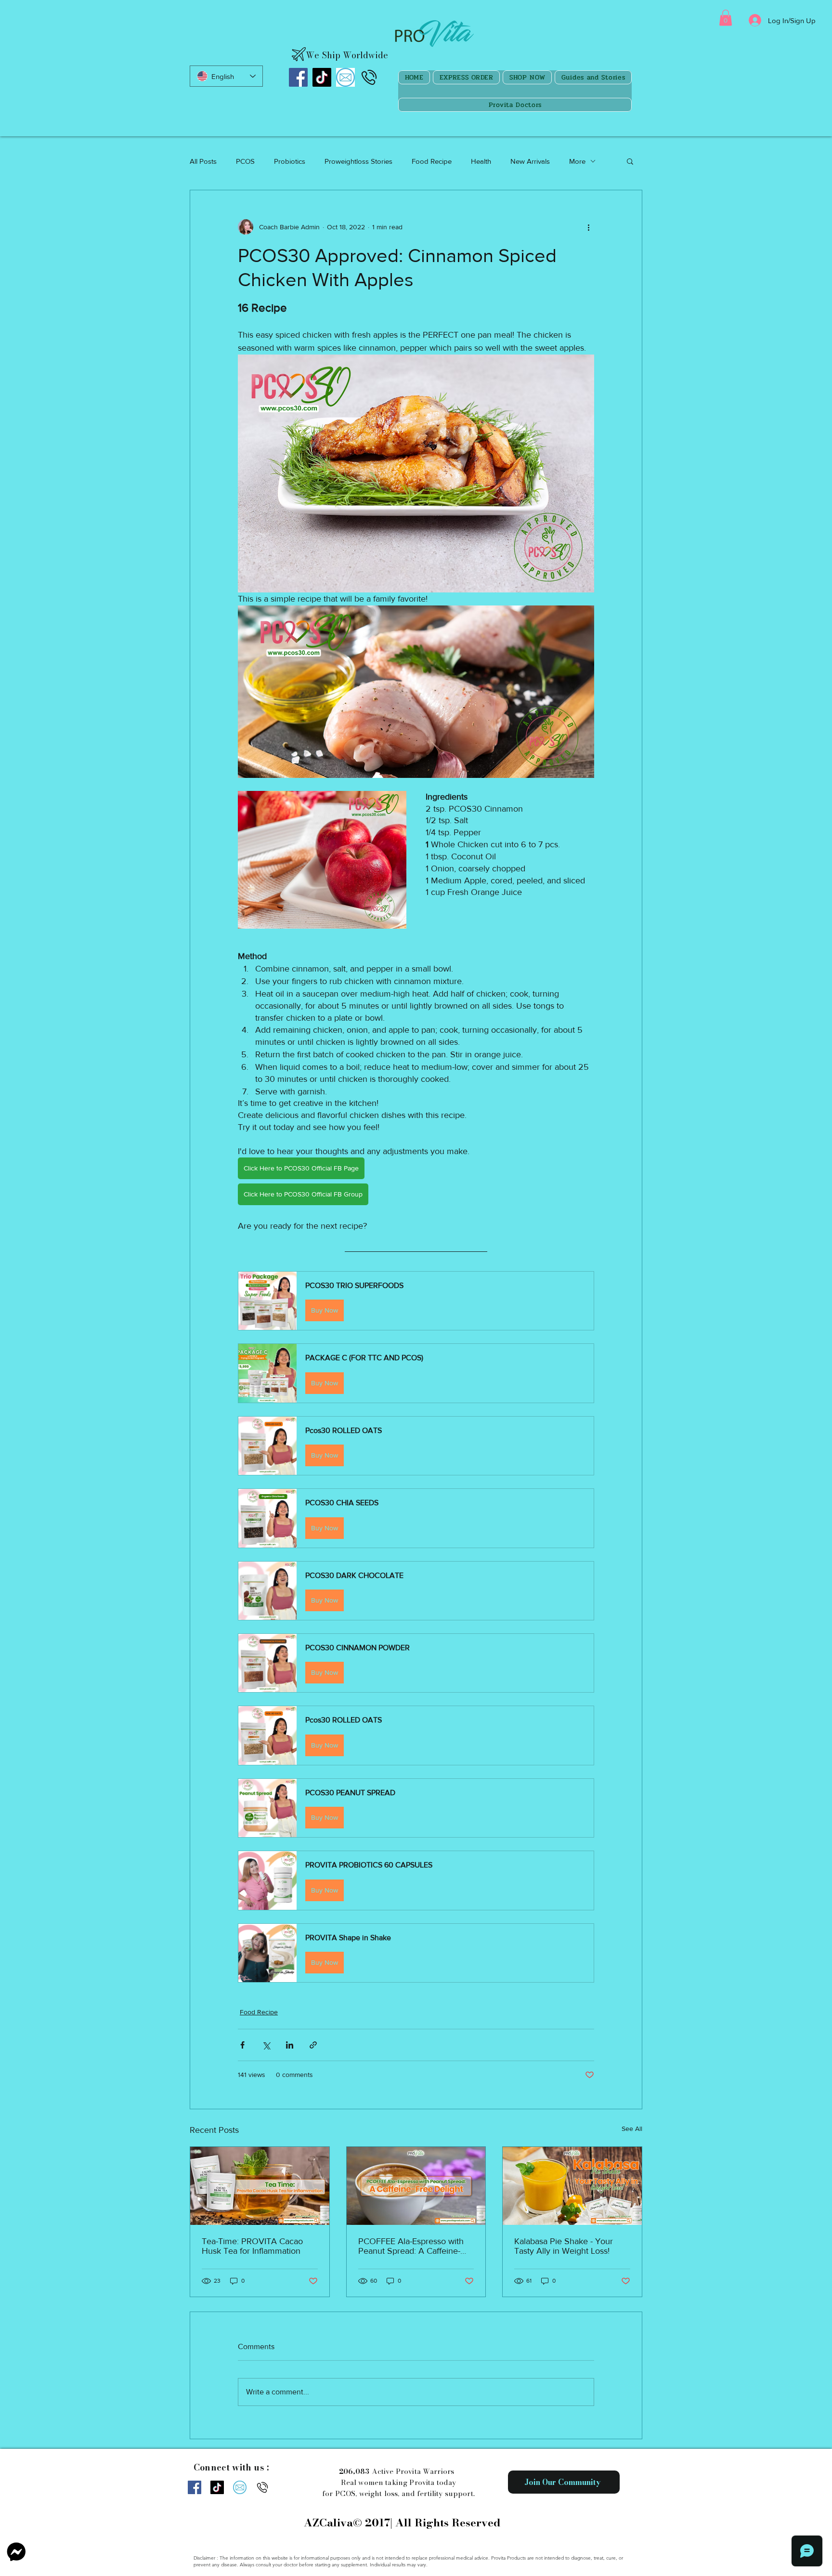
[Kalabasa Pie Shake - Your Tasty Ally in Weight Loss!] (572, 2186)
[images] (345, 77)
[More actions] (588, 227)
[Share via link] (313, 2045)
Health (481, 161)
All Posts (203, 161)
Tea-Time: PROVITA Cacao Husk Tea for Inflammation (252, 2246)
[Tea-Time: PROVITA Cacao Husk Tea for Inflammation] (260, 2186)
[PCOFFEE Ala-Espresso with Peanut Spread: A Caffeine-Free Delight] (416, 2186)
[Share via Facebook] (242, 2045)
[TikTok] (322, 77)
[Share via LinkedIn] (290, 2045)
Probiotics (290, 161)
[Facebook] (298, 77)
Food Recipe (432, 161)
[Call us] (369, 77)
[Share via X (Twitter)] (266, 2045)
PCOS (245, 161)
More (577, 161)
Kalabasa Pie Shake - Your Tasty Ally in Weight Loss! (564, 2246)
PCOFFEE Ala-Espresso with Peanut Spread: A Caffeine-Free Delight (411, 2246)
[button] (726, 18)
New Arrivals (530, 161)
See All (632, 2129)
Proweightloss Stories (358, 161)
